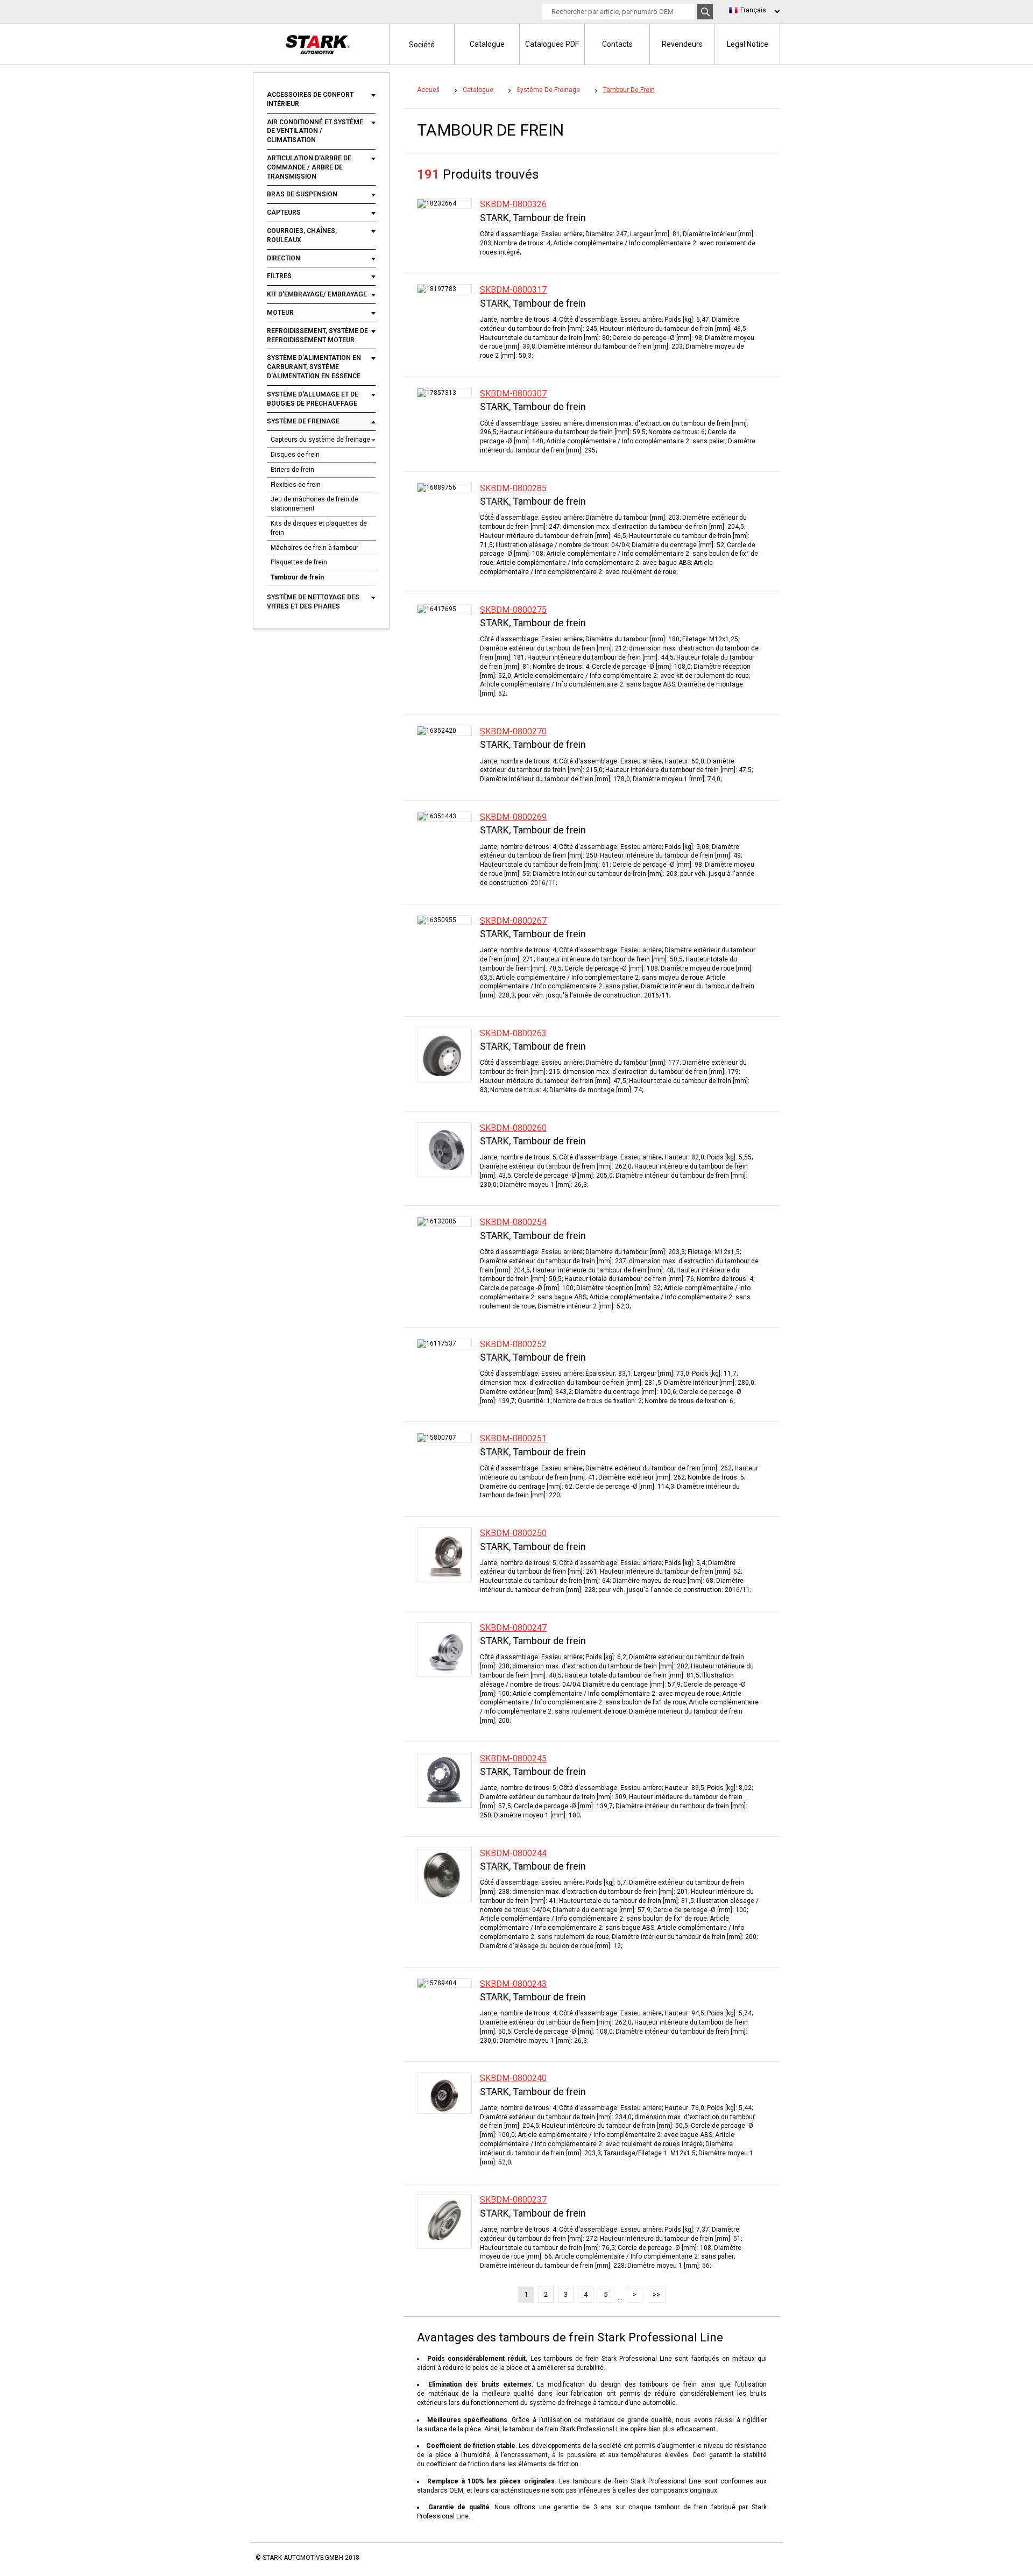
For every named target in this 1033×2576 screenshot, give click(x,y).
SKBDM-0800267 (513, 921)
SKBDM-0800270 (513, 731)
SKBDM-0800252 (513, 1344)
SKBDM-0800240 (513, 2078)
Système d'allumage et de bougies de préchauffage (313, 399)
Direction (284, 258)
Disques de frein (295, 455)
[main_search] (705, 12)
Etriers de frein (292, 470)
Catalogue (487, 44)
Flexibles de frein (296, 485)
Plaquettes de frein (299, 562)
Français (753, 10)
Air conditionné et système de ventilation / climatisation (315, 131)
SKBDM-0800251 (513, 1438)
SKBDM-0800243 (513, 1984)
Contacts (617, 44)
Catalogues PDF (552, 44)
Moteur (280, 313)
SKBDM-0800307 (513, 394)
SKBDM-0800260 (513, 1128)
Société (422, 45)
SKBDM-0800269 (513, 817)
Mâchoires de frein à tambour (314, 548)
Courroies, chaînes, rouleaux (302, 235)
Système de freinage (303, 421)
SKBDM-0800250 (513, 1533)
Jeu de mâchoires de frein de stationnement (314, 504)
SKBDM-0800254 (513, 1222)
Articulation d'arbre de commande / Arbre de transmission (309, 167)
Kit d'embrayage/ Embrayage (317, 294)
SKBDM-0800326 (513, 204)
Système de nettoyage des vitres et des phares (313, 602)
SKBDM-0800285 (513, 488)
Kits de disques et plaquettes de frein (319, 528)
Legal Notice (748, 44)
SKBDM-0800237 (513, 2200)
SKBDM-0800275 (513, 610)
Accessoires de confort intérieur (310, 99)
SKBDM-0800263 (513, 1033)
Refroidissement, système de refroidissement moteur (317, 335)
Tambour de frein (297, 577)
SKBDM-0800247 (513, 1628)
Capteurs (284, 213)
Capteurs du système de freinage (320, 440)
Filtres (279, 276)
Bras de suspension (302, 194)
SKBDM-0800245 (513, 1758)
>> (656, 2294)
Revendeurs (682, 44)
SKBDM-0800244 (513, 1853)
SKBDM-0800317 (513, 290)
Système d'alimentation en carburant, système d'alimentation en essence (314, 367)
